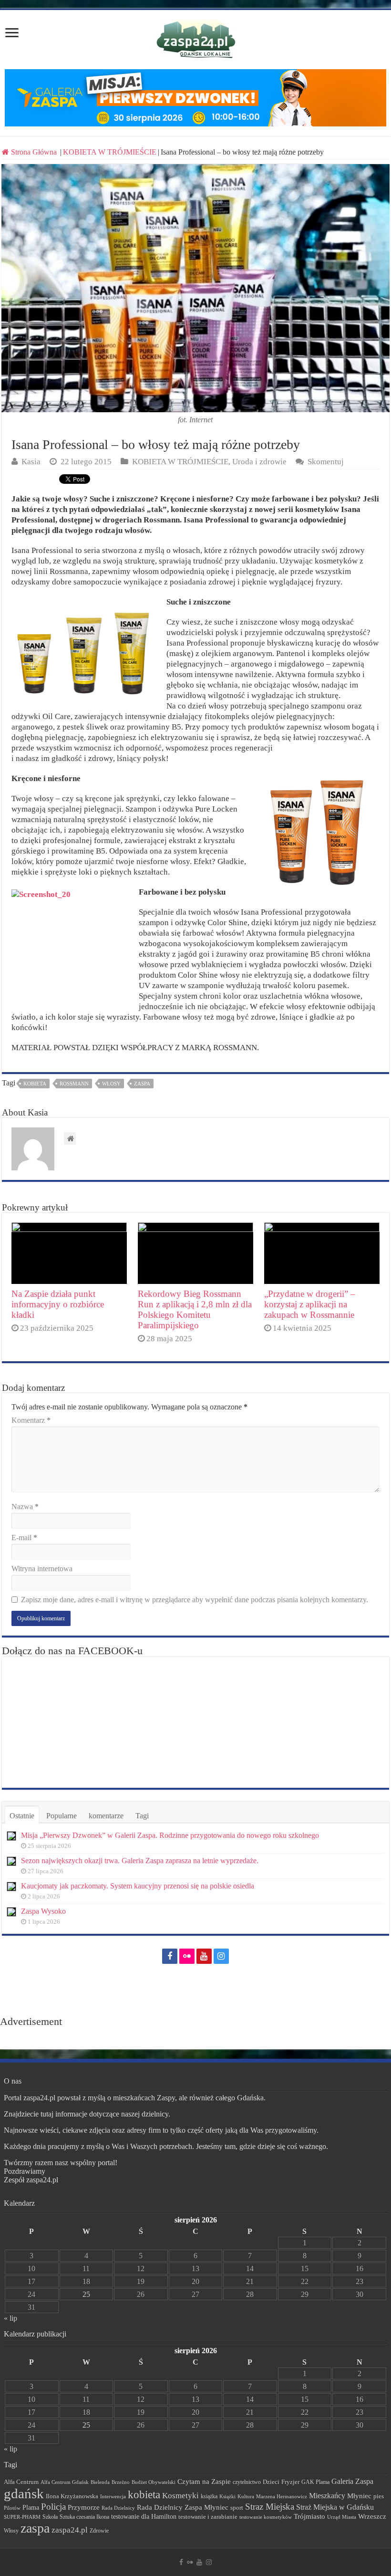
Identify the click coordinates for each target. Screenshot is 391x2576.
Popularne (62, 1816)
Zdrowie (99, 2531)
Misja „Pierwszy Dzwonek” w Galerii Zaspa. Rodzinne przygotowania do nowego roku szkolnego (170, 1835)
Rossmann (74, 1084)
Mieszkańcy (327, 2496)
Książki (227, 2496)
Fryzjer (290, 2482)
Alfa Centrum (21, 2482)
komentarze (106, 1816)
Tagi (142, 1816)
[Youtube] (204, 1956)
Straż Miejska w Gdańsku (335, 2507)
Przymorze (84, 2507)
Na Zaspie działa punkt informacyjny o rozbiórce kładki (58, 1304)
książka (209, 2497)
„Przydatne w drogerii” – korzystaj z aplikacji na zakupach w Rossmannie (310, 1304)
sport (237, 2508)
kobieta (35, 1084)
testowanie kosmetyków (266, 2517)
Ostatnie (22, 1816)
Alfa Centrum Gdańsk (65, 2482)
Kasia (31, 462)
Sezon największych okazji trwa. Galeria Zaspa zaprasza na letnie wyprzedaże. (140, 1861)
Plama (31, 2508)
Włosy (111, 1084)
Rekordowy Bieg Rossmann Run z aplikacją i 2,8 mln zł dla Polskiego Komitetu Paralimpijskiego (195, 1309)
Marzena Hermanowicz (282, 2496)
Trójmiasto (309, 2516)
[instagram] (221, 1956)
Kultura (246, 2496)
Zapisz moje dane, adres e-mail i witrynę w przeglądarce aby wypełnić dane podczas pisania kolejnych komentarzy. (195, 1600)
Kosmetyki (180, 2496)
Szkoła (50, 2517)
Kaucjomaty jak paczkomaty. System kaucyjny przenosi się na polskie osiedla (138, 1886)
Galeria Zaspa (352, 2481)
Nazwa (25, 1507)
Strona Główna (34, 152)
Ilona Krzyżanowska (72, 2496)
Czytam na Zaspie (204, 2482)
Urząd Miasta (342, 2517)
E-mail (24, 1538)
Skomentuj (326, 462)
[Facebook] (170, 1956)
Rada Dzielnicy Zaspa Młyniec (183, 2507)
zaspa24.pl (70, 2530)
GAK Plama (315, 2482)
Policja (53, 2507)
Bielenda (100, 2482)
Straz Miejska (270, 2507)
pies (379, 2496)
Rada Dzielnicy (118, 2508)
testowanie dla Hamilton (144, 2517)
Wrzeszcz (372, 2516)
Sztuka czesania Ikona (84, 2517)
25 (86, 2294)
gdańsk (24, 2493)
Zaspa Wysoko (43, 1911)
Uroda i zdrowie (259, 462)
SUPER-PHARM (22, 2517)
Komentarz (31, 1420)
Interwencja (113, 2496)
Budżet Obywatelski (154, 2482)
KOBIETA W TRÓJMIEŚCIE (110, 152)
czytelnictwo (247, 2482)
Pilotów (12, 2508)
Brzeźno (121, 2482)
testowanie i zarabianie (208, 2517)
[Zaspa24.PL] (196, 39)
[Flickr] (187, 1956)
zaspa (142, 1084)
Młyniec (359, 2496)
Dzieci (271, 2482)
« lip (10, 2318)
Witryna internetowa (42, 1569)
